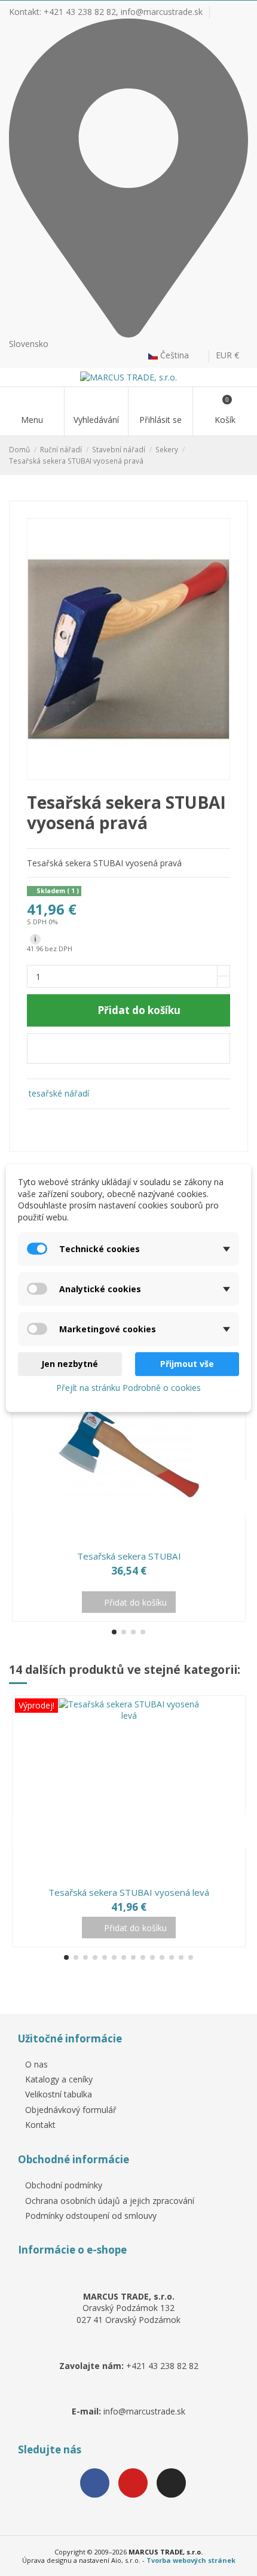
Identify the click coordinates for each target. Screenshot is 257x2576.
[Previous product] (232, 455)
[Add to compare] (128, 1048)
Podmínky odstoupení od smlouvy (91, 2216)
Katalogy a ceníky (59, 2079)
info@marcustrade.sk (162, 12)
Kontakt (40, 2125)
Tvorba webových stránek (191, 2560)
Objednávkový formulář (71, 2110)
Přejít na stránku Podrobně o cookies (128, 1388)
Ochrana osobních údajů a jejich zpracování (110, 2201)
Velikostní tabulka (59, 2094)
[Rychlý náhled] (136, 1540)
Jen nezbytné (70, 1364)
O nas (36, 2064)
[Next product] (243, 455)
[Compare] (121, 1540)
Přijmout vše (187, 1364)
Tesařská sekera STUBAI (129, 1556)
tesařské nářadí (59, 1093)
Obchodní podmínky (64, 2185)
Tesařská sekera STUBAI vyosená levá (129, 1892)
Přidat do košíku (139, 1010)
